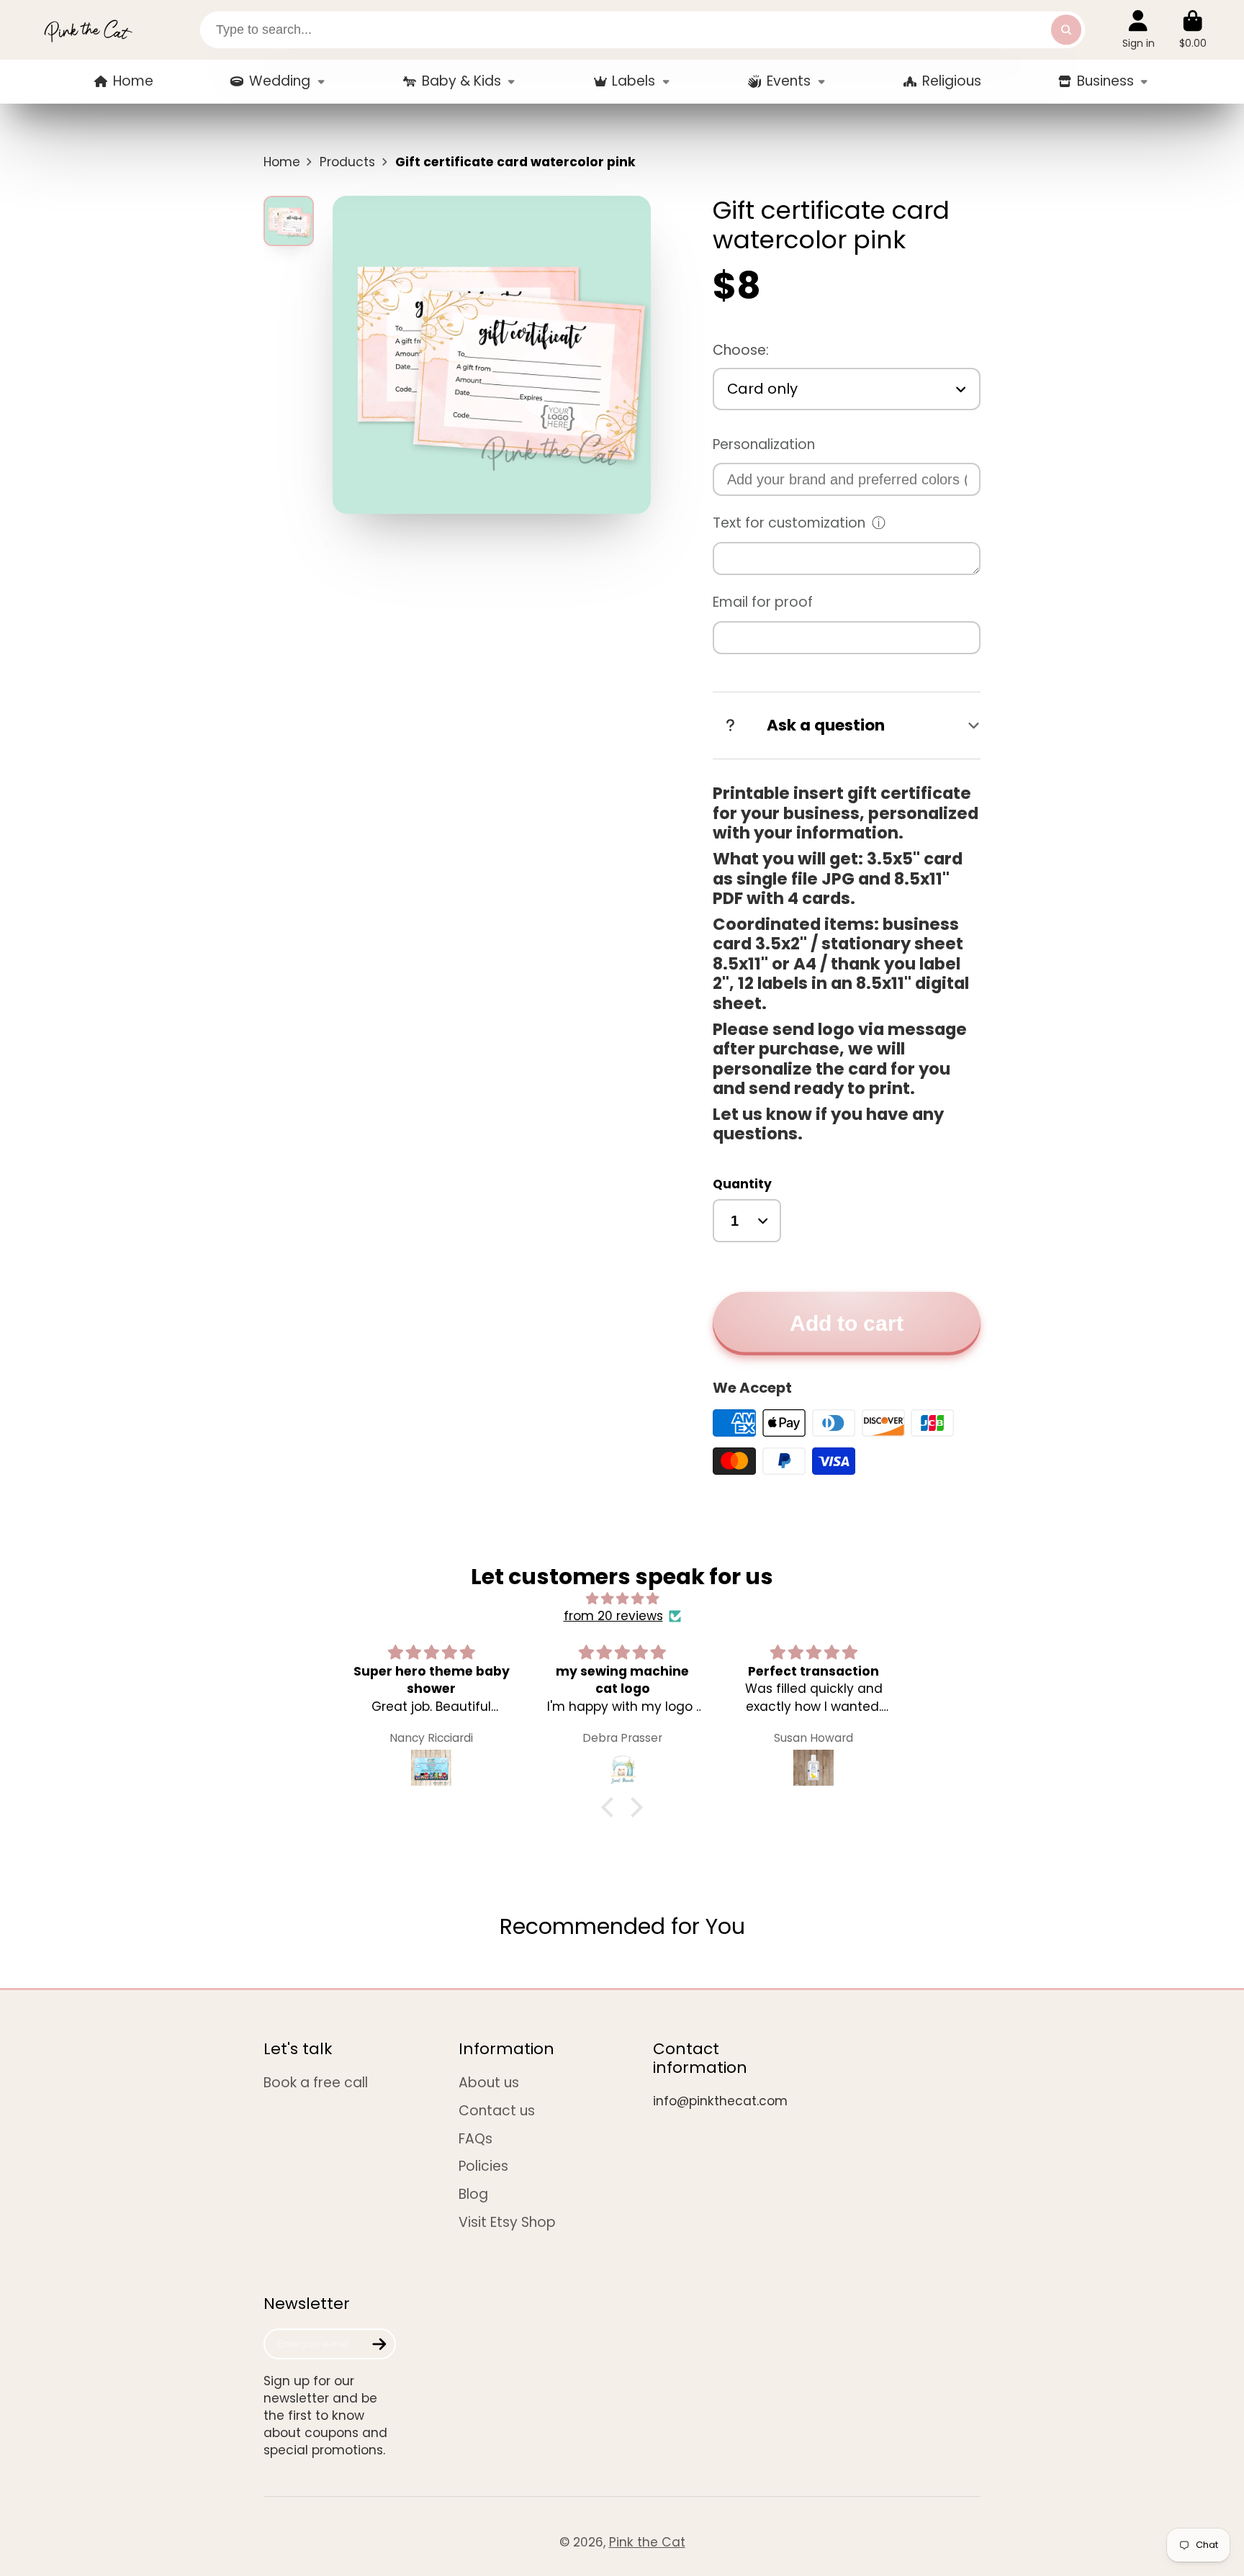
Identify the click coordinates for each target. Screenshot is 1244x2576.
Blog (473, 2195)
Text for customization (789, 523)
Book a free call (316, 2083)
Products (347, 162)
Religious (952, 81)
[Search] (1066, 30)
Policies (483, 2166)
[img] (622, 1599)
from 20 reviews (613, 1616)
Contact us (497, 2111)
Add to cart (847, 1323)
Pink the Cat (647, 2542)
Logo (88, 30)
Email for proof (763, 602)
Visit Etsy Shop (507, 2223)
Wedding (280, 81)
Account (1139, 30)
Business (1105, 81)
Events (789, 81)
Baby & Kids (461, 81)
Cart (1193, 30)
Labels (634, 81)
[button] (611, 1807)
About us (489, 2083)
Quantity (742, 1184)
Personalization (764, 444)
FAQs (475, 2139)
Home (133, 81)
